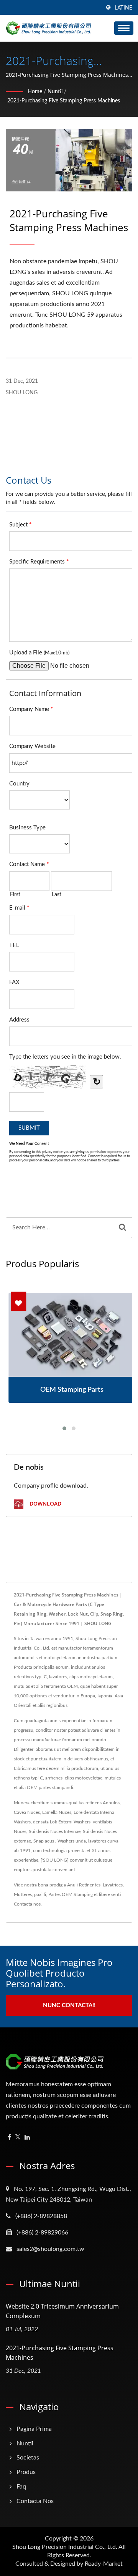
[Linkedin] (27, 2138)
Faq (21, 2487)
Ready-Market (104, 2564)
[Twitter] (18, 2138)
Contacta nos (27, 1904)
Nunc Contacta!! (69, 2005)
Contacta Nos (35, 2501)
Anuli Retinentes (84, 1885)
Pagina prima (34, 2429)
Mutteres (23, 1894)
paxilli (40, 1894)
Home (35, 92)
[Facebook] (9, 2138)
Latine (123, 8)
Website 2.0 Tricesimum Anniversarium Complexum (62, 2311)
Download (45, 1504)
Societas (28, 2458)
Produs (26, 2472)
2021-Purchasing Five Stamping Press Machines (64, 101)
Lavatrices (113, 1885)
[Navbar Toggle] (124, 28)
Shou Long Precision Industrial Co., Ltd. (65, 2547)
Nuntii (55, 92)
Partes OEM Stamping (71, 1894)
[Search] (122, 1228)
